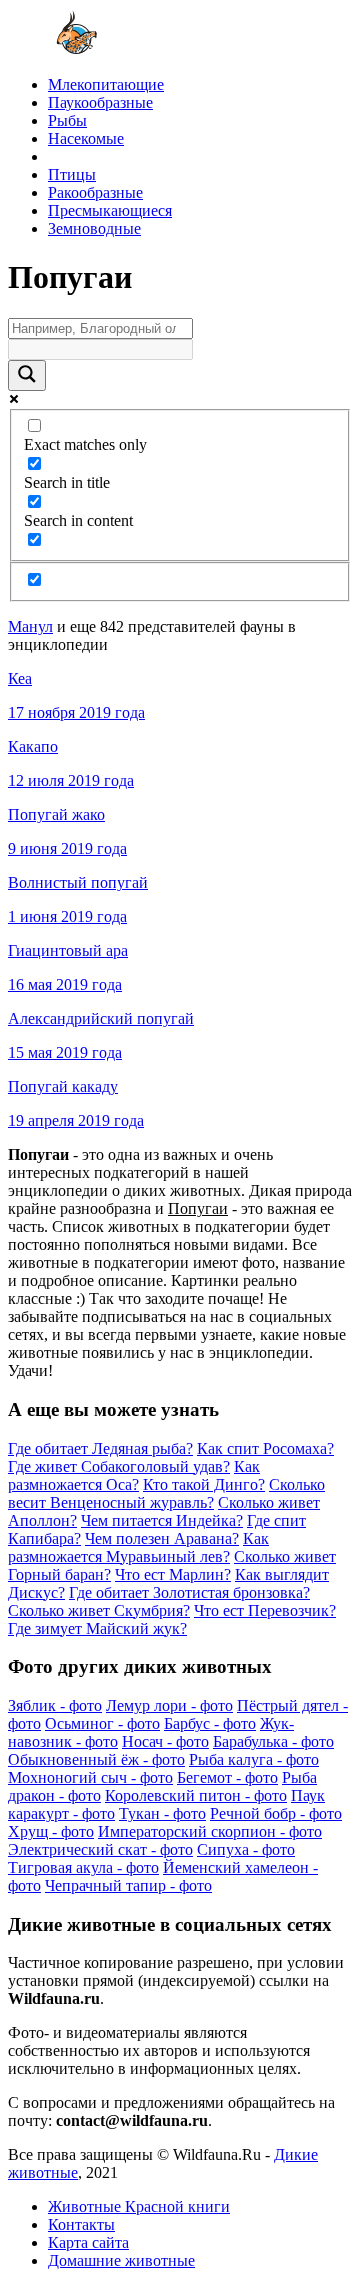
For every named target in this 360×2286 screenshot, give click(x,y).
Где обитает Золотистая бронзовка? (189, 1592)
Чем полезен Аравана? (162, 1538)
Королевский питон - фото (196, 1795)
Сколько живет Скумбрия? (99, 1610)
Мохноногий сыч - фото (90, 1777)
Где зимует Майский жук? (97, 1628)
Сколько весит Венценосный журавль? (166, 1493)
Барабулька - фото (273, 1741)
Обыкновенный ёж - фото (96, 1759)
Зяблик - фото (55, 1705)
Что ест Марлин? (173, 1574)
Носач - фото (165, 1741)
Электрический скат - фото (100, 1849)
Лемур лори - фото (169, 1705)
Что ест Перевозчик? (265, 1610)
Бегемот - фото (227, 1777)
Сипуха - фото (246, 1849)
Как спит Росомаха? (265, 1448)
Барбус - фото (210, 1723)
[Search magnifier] (27, 375)
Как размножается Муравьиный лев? (138, 1547)
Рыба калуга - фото (254, 1759)
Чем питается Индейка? (162, 1520)
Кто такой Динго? (204, 1484)
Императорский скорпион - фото (210, 1831)
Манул (30, 626)
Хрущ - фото (51, 1831)
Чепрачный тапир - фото (128, 1885)
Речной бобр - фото (276, 1813)
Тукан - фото (162, 1813)
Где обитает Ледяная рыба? (100, 1448)
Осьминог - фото (102, 1723)
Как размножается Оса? (134, 1475)
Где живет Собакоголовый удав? (119, 1466)
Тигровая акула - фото (83, 1867)
